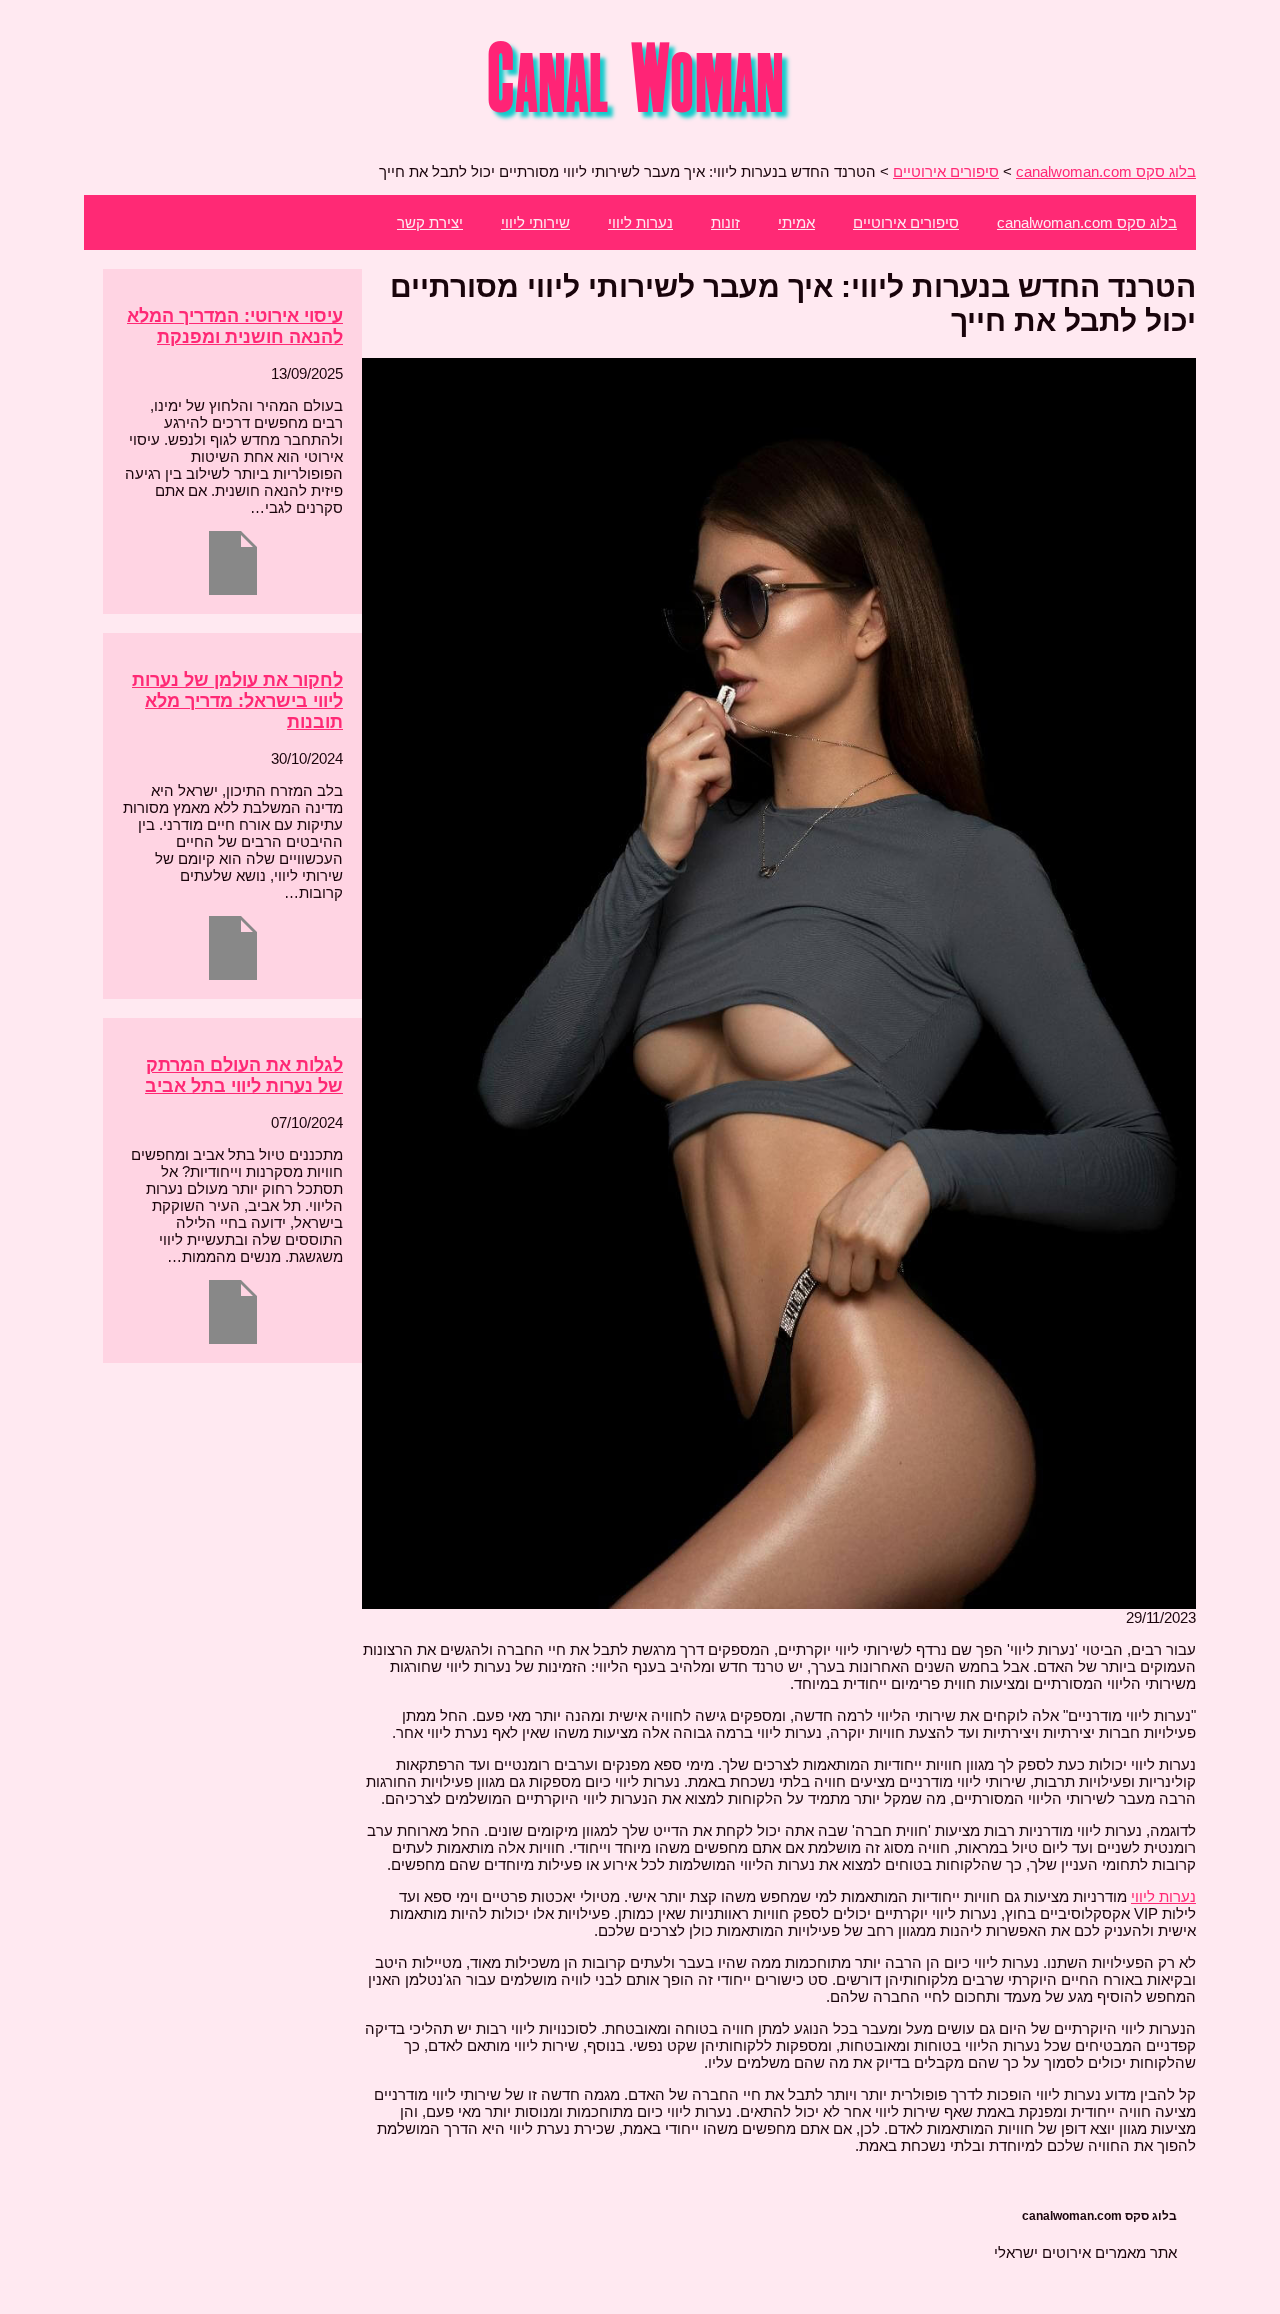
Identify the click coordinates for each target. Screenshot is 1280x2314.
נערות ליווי (640, 222)
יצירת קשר (430, 222)
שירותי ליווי (535, 222)
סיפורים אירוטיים (906, 222)
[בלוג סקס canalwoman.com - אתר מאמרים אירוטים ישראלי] (640, 120)
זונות (725, 222)
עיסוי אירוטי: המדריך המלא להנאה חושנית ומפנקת (235, 326)
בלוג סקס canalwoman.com (1087, 222)
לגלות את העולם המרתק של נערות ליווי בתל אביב (244, 1075)
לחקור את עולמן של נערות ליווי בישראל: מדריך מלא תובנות (237, 701)
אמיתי (796, 222)
